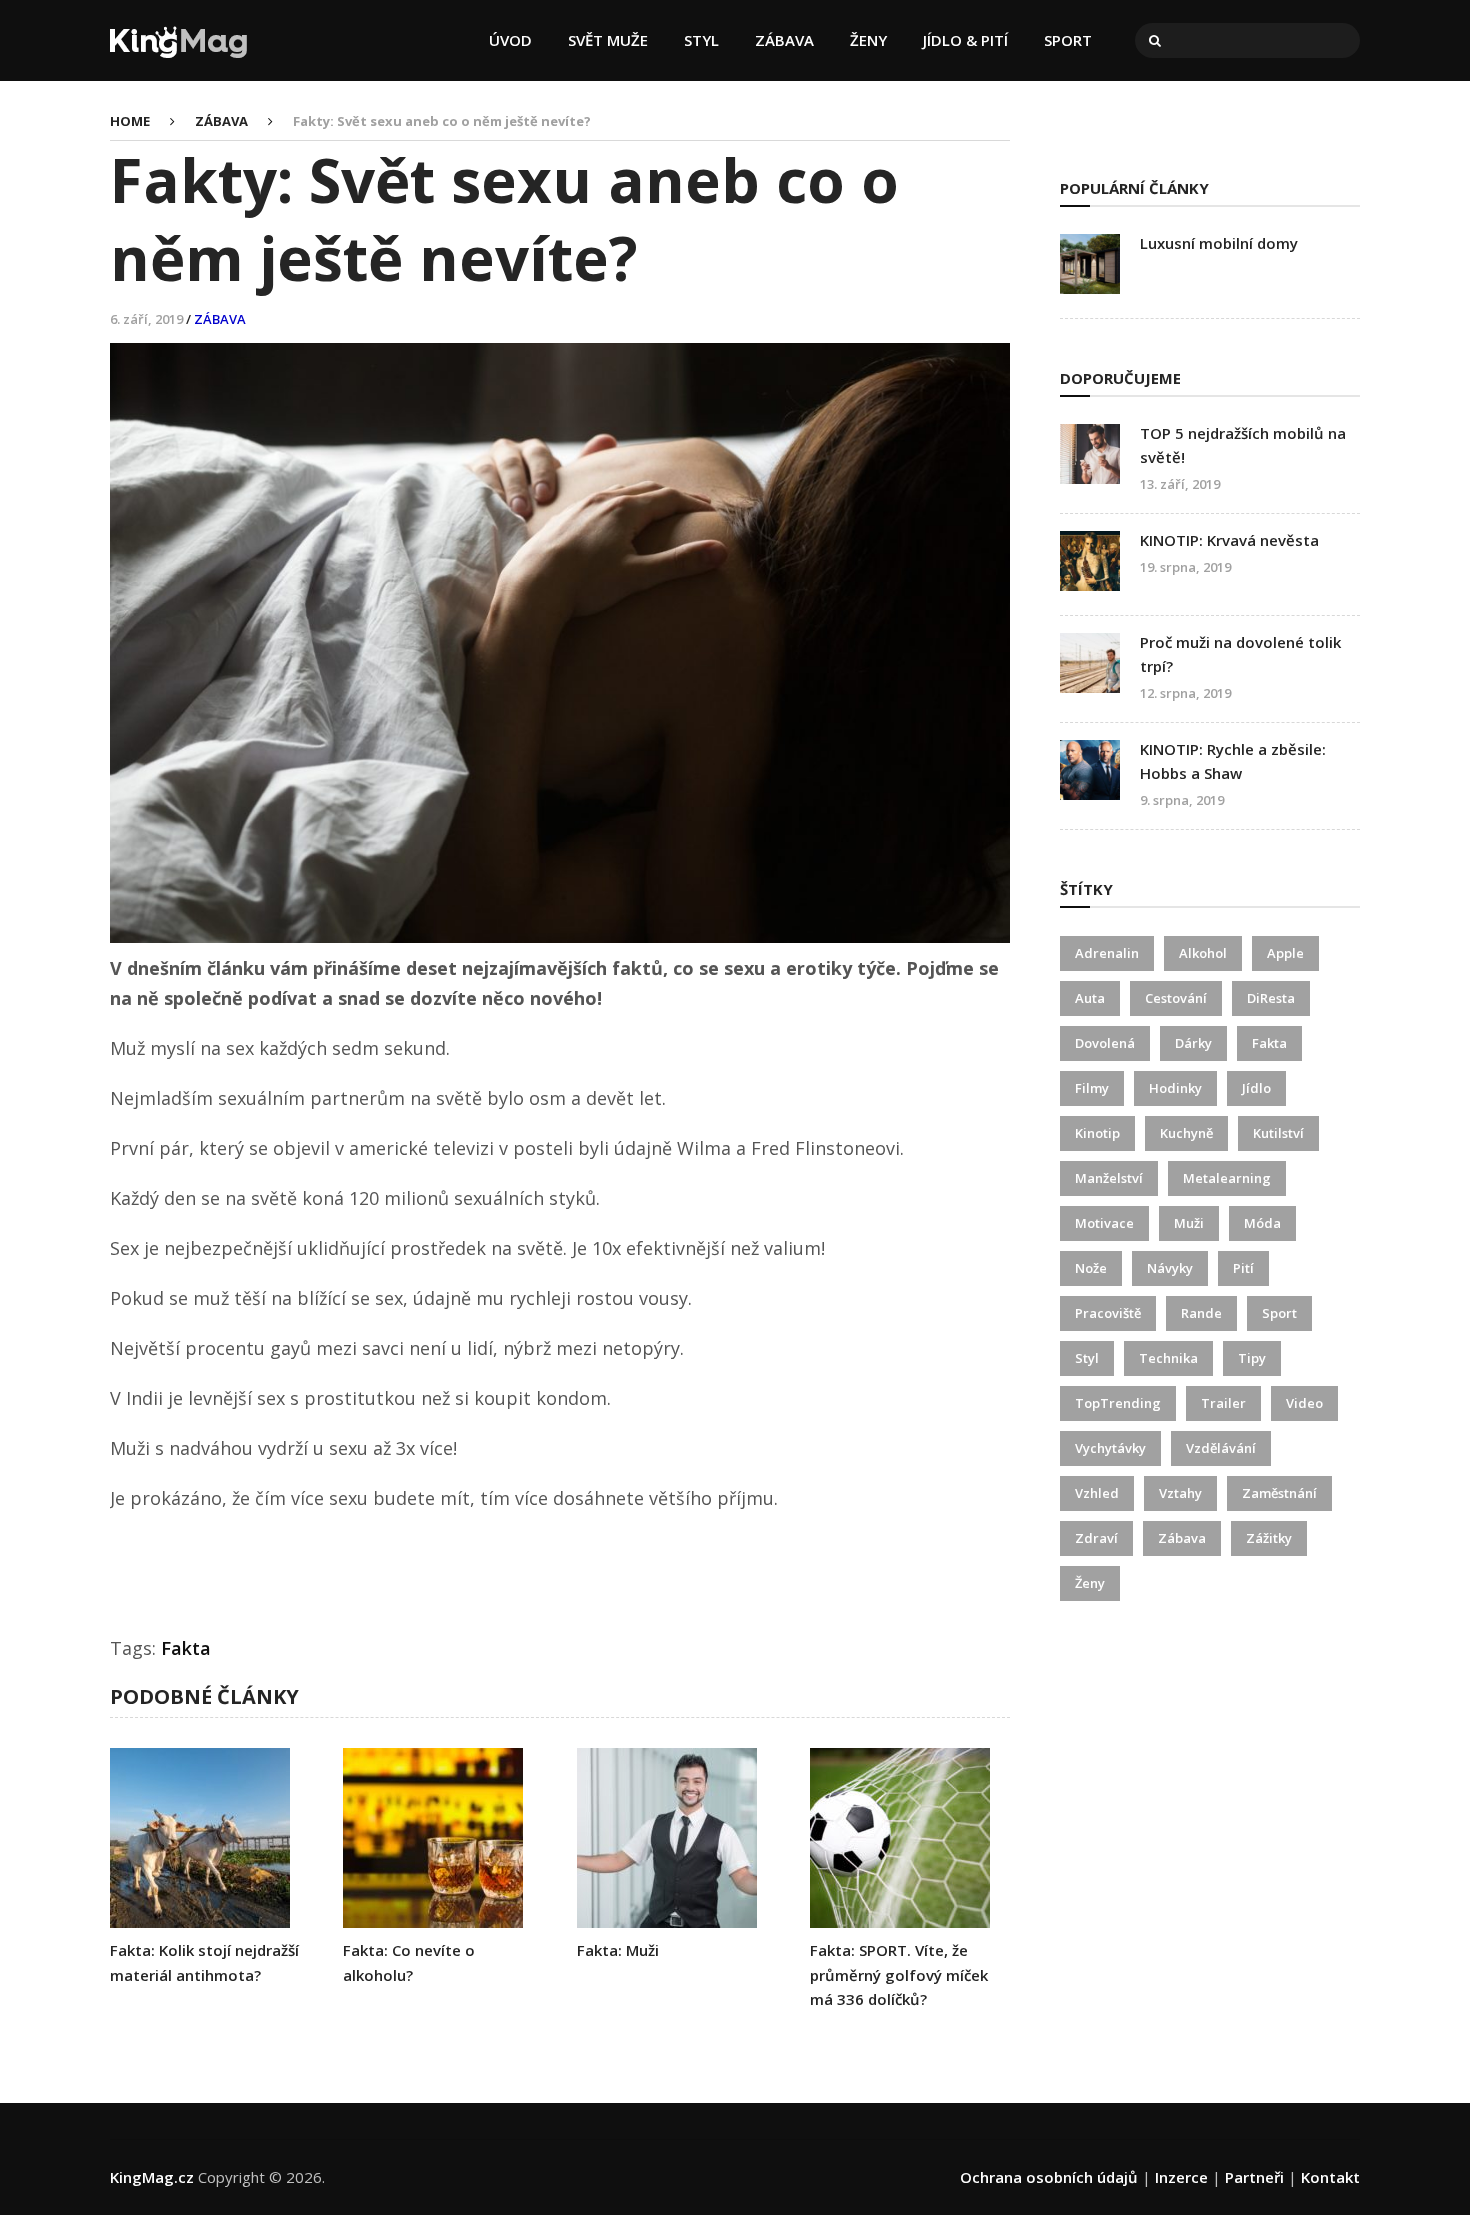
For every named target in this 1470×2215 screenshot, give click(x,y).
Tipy (1252, 1358)
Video (1304, 1403)
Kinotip (1097, 1133)
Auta (1090, 998)
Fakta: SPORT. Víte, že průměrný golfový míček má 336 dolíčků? (899, 1974)
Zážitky (1269, 1538)
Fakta (186, 1648)
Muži (1189, 1223)
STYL (701, 40)
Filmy (1092, 1088)
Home (130, 121)
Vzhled (1097, 1493)
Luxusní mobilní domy (1219, 243)
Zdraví (1096, 1538)
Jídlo (1256, 1088)
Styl (1087, 1358)
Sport (1279, 1313)
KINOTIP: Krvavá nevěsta (1229, 540)
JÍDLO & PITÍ (965, 40)
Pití (1243, 1268)
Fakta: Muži (618, 1950)
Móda (1262, 1223)
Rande (1201, 1313)
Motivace (1104, 1223)
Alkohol (1203, 953)
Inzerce (1181, 2177)
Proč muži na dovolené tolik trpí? (1240, 654)
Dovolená (1105, 1043)
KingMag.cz (152, 2177)
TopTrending (1118, 1403)
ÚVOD (510, 40)
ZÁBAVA (784, 40)
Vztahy (1180, 1493)
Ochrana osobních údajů (1049, 2177)
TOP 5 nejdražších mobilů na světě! (1243, 445)
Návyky (1170, 1268)
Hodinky (1175, 1088)
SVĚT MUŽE (608, 40)
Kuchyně (1186, 1133)
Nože (1091, 1268)
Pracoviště (1108, 1313)
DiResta (1271, 998)
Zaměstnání (1279, 1493)
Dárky (1193, 1043)
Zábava (1182, 1538)
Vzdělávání (1221, 1448)
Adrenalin (1107, 953)
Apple (1285, 953)
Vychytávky (1110, 1448)
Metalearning (1227, 1178)
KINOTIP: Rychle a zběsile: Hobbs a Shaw (1233, 761)
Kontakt (1330, 2177)
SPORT (1068, 40)
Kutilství (1278, 1133)
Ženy (1090, 1583)
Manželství (1109, 1178)
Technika (1168, 1358)
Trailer (1223, 1403)
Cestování (1176, 998)
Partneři (1254, 2177)
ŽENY (868, 40)
